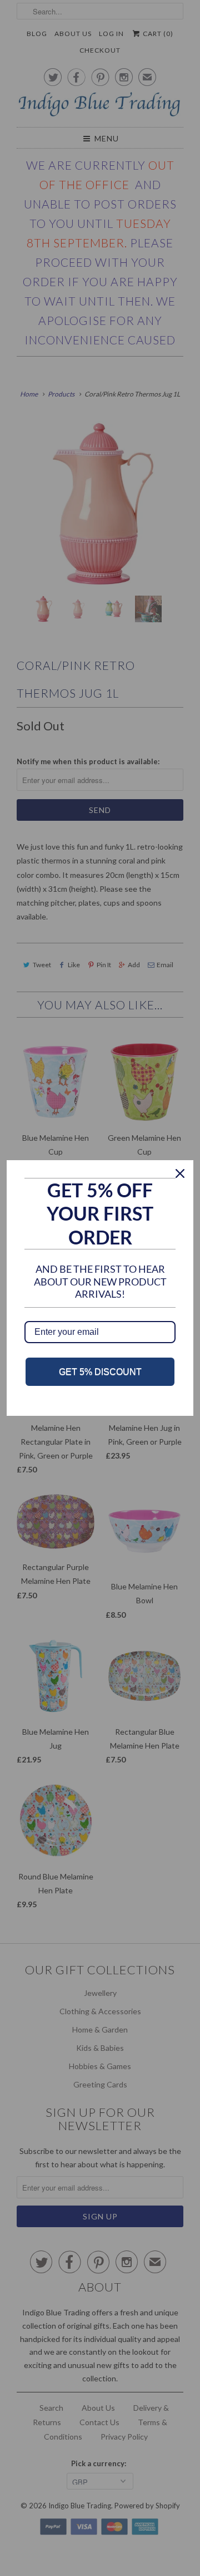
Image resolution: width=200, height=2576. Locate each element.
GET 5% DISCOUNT (100, 1372)
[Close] (180, 1173)
